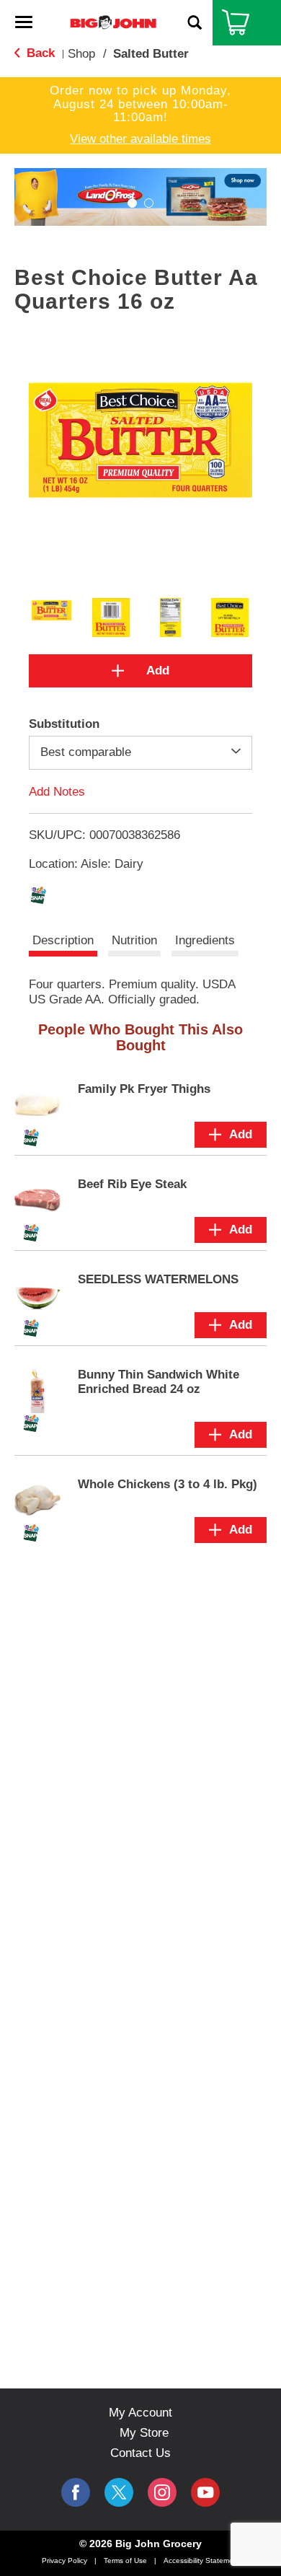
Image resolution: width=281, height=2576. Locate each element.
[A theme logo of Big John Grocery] (113, 22)
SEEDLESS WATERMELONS (158, 1279)
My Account (140, 2413)
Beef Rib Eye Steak (132, 1184)
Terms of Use (125, 2560)
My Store (144, 2433)
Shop (81, 54)
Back (39, 53)
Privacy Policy (64, 2560)
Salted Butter (151, 54)
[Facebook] (76, 2492)
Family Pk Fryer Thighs (144, 1089)
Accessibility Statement (202, 2560)
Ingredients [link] (205, 940)
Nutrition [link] (134, 940)
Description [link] (63, 940)
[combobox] (140, 752)
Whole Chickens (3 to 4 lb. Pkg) (168, 1484)
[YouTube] (162, 2492)
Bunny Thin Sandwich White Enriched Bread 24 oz (159, 1382)
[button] (132, 203)
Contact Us (140, 2453)
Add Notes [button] (57, 791)
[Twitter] (119, 2492)
